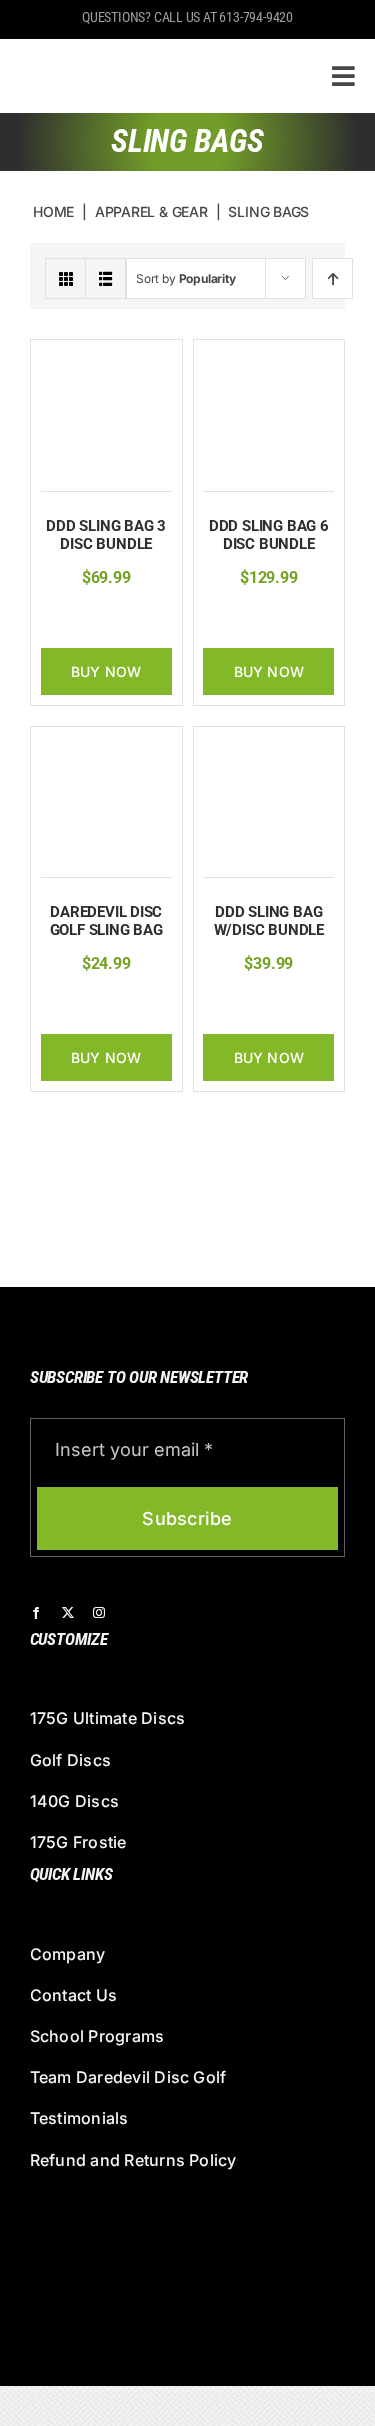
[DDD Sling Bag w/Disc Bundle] (268, 747)
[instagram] (99, 1613)
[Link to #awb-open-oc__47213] (343, 76)
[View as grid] (65, 278)
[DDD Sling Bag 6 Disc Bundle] (268, 360)
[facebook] (36, 1613)
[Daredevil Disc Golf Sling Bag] (106, 747)
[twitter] (68, 1613)
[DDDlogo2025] (149, 55)
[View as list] (105, 278)
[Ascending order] (332, 278)
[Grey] (131, 618)
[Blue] (100, 618)
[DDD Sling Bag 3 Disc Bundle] (106, 360)
